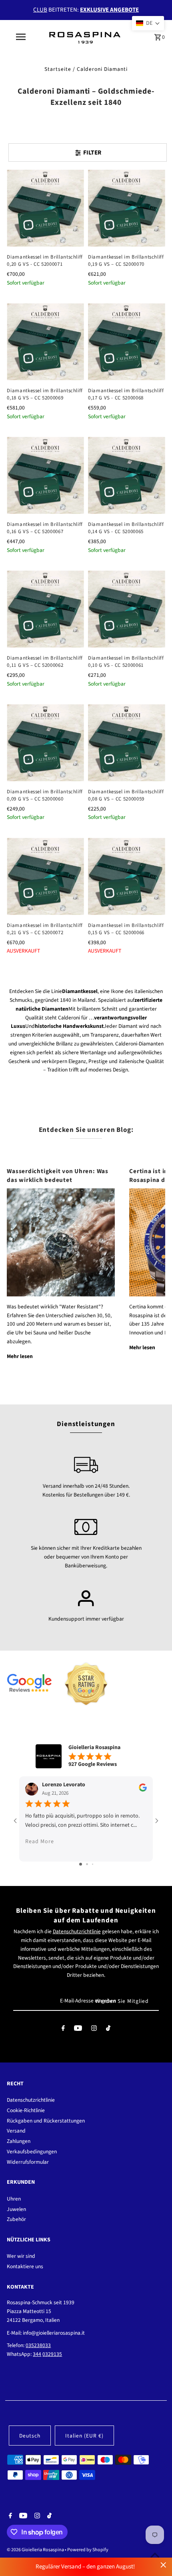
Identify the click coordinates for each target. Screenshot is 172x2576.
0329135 (52, 2354)
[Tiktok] (108, 2030)
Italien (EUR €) (84, 2436)
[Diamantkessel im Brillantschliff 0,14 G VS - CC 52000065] (127, 475)
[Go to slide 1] (81, 1864)
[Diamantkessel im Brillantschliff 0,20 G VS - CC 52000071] (45, 208)
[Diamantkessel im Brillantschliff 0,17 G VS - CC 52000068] (127, 342)
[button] (148, 23)
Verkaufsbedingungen (32, 2152)
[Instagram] (94, 2030)
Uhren (14, 2199)
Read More (40, 1842)
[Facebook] (63, 2030)
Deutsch (30, 2436)
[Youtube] (78, 2030)
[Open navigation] (22, 37)
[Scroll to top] (155, 2555)
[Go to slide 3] (93, 1864)
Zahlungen (19, 2141)
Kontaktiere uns (25, 2266)
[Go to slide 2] (87, 1864)
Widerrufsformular (28, 2162)
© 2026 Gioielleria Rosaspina (36, 2550)
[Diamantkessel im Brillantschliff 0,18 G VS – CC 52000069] (45, 342)
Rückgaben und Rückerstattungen (46, 2121)
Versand (16, 2131)
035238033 (38, 2345)
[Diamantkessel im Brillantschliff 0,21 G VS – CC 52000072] (45, 876)
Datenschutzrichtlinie (77, 1931)
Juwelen (16, 2209)
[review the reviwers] (143, 1790)
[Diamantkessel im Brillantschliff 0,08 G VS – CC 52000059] (127, 743)
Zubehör (16, 2219)
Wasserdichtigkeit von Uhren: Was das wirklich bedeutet (57, 1176)
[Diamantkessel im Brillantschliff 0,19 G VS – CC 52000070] (127, 208)
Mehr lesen (20, 1356)
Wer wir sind (21, 2256)
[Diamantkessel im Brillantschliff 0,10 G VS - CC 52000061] (127, 609)
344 (37, 2354)
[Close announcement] (163, 2565)
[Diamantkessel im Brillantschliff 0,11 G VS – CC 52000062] (45, 609)
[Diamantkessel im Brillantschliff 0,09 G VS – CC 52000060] (45, 743)
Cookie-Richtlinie (26, 2110)
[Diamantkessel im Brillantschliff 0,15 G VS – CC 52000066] (127, 876)
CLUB (40, 10)
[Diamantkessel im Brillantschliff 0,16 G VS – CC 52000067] (45, 475)
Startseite (58, 69)
